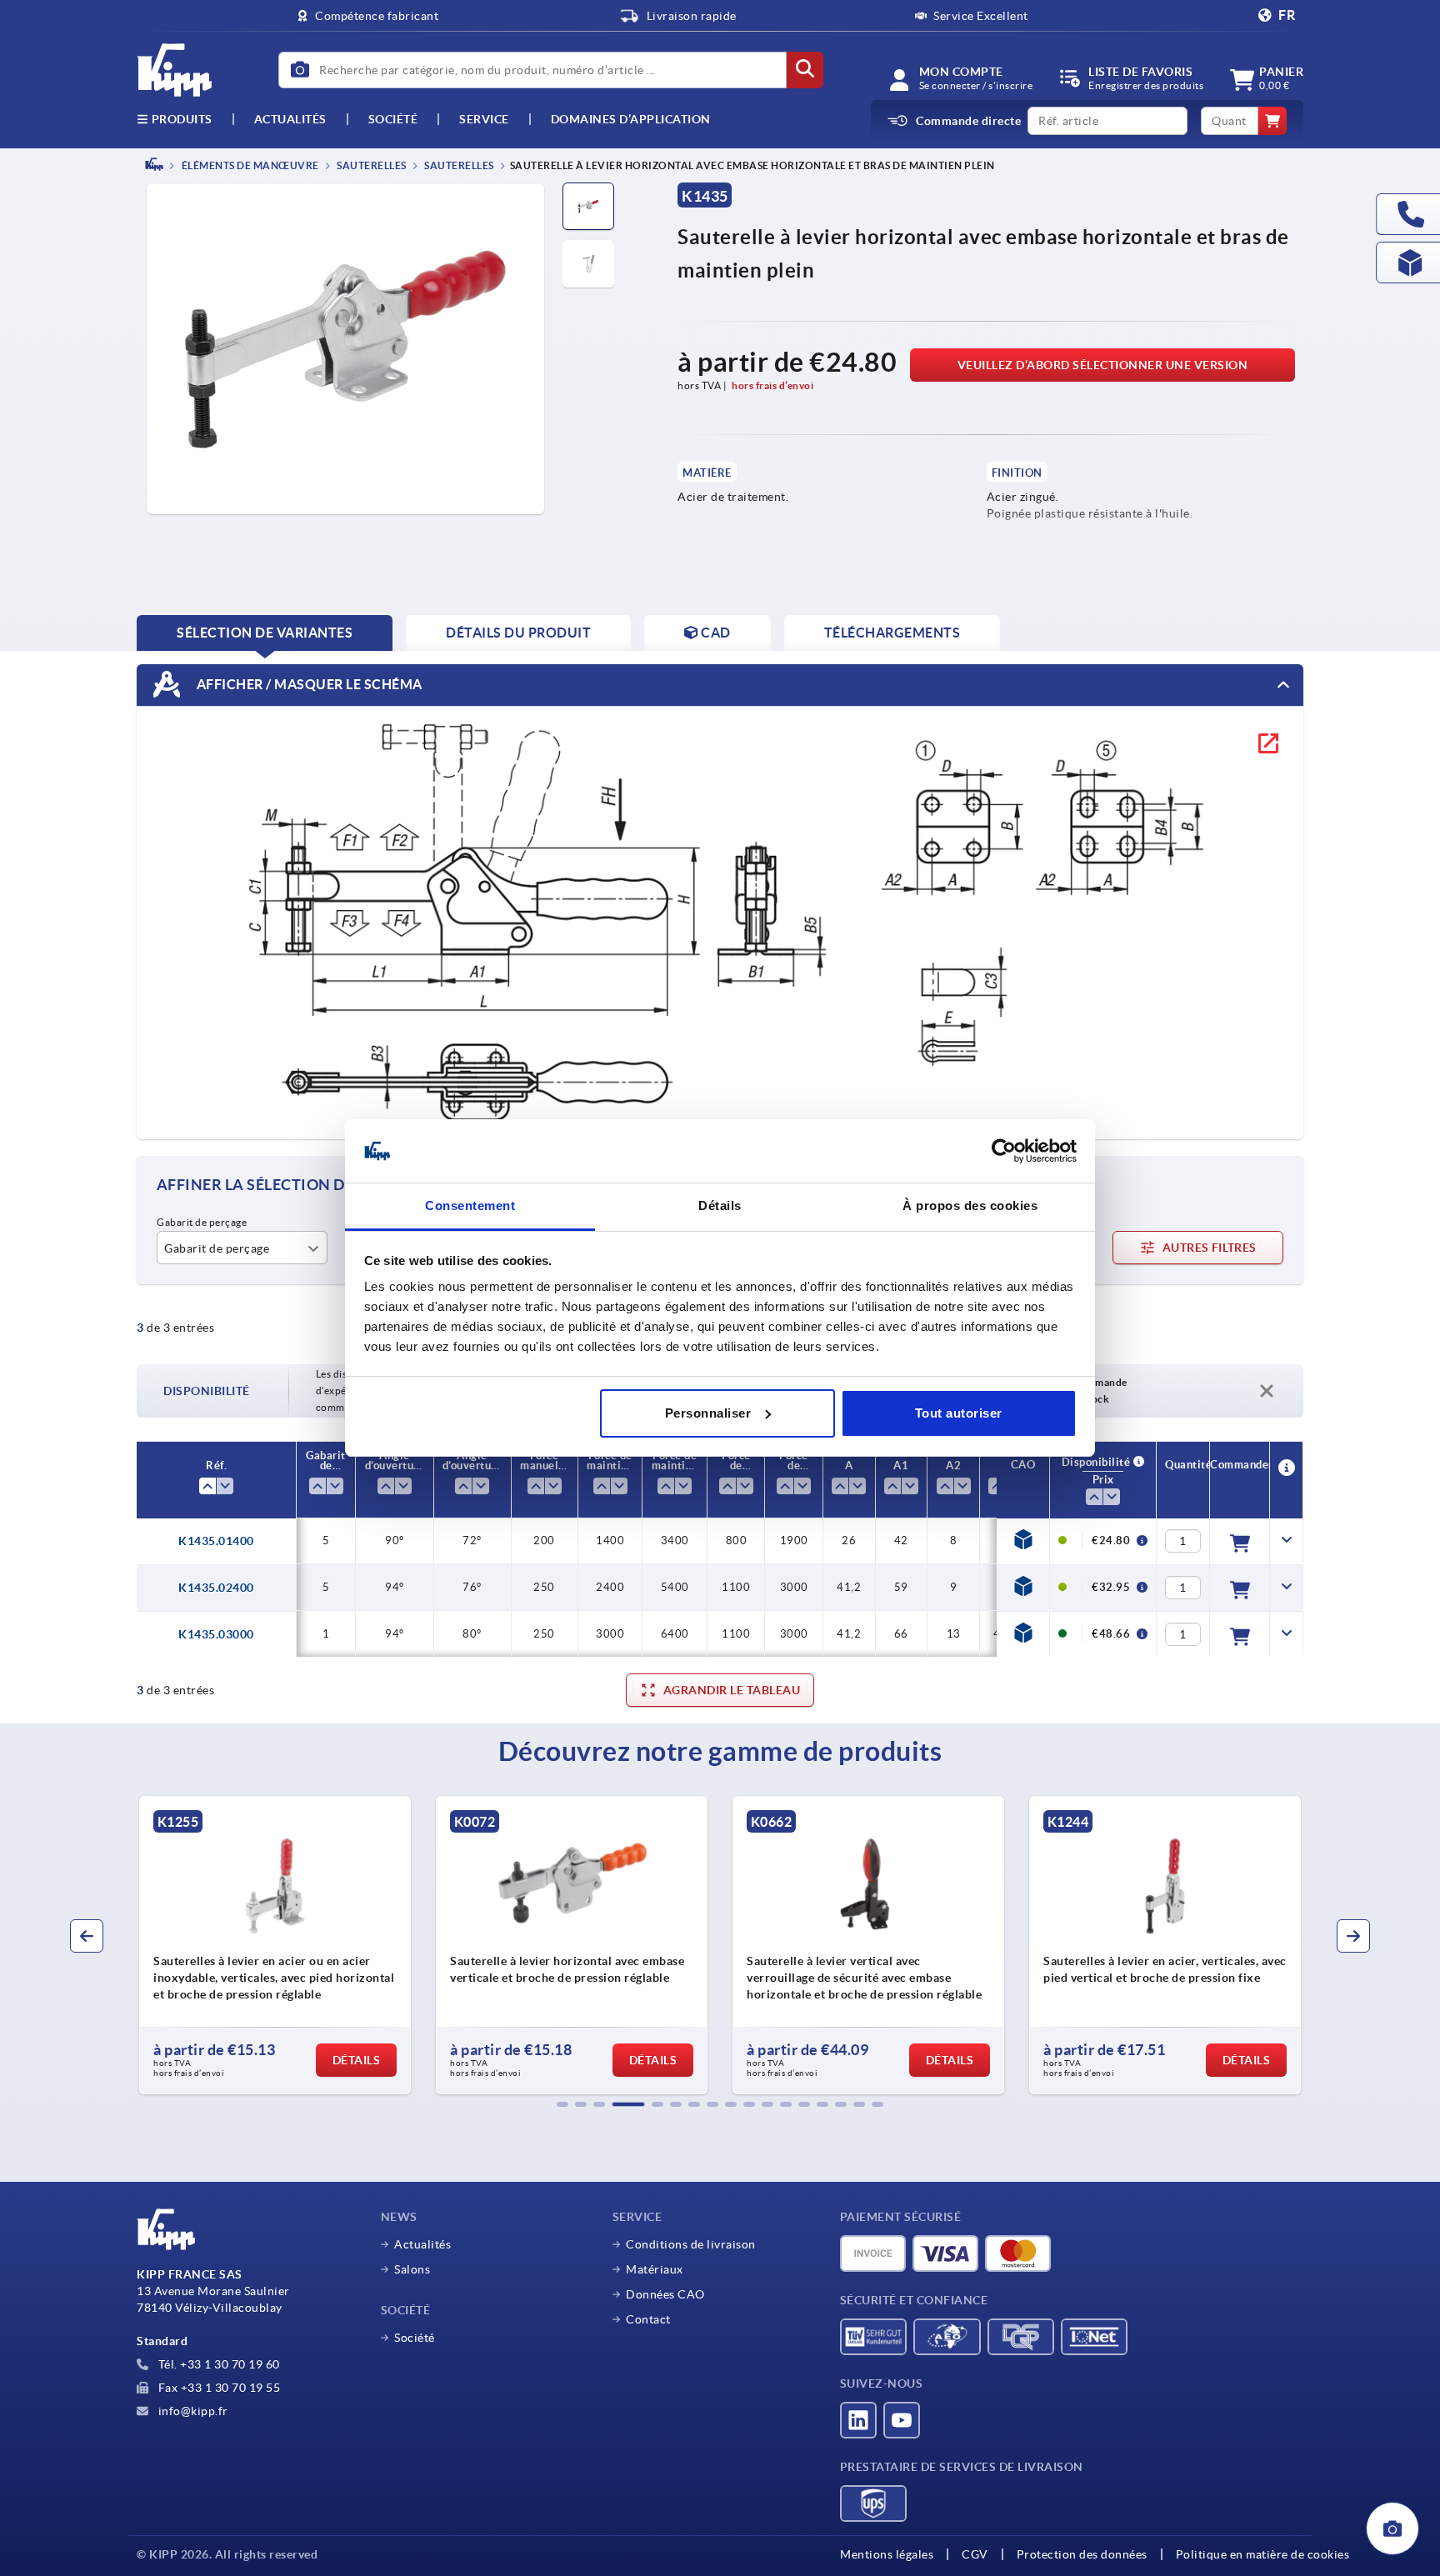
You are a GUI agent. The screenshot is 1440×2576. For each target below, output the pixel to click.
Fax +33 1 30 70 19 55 (217, 2388)
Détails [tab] (720, 1205)
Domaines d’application (631, 119)
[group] (272, 1945)
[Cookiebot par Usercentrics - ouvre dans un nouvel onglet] (1004, 1151)
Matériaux (655, 2269)
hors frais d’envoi (772, 385)
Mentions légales (887, 2554)
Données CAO (665, 2294)
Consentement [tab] (470, 1205)
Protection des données (1082, 2554)
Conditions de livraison (691, 2244)
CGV (975, 2554)
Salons (412, 2269)
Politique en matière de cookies (1263, 2554)
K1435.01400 (216, 1541)
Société (393, 119)
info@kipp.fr (192, 2411)
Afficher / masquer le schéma (308, 683)
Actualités (422, 2244)
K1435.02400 (216, 1588)
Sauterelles (371, 165)
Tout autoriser (959, 1413)
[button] (562, 2104)
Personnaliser (708, 1413)
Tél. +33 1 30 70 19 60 (217, 2364)
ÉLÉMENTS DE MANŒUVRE (249, 165)
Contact (648, 2319)
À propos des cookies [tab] (970, 1205)
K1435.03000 (216, 1634)
